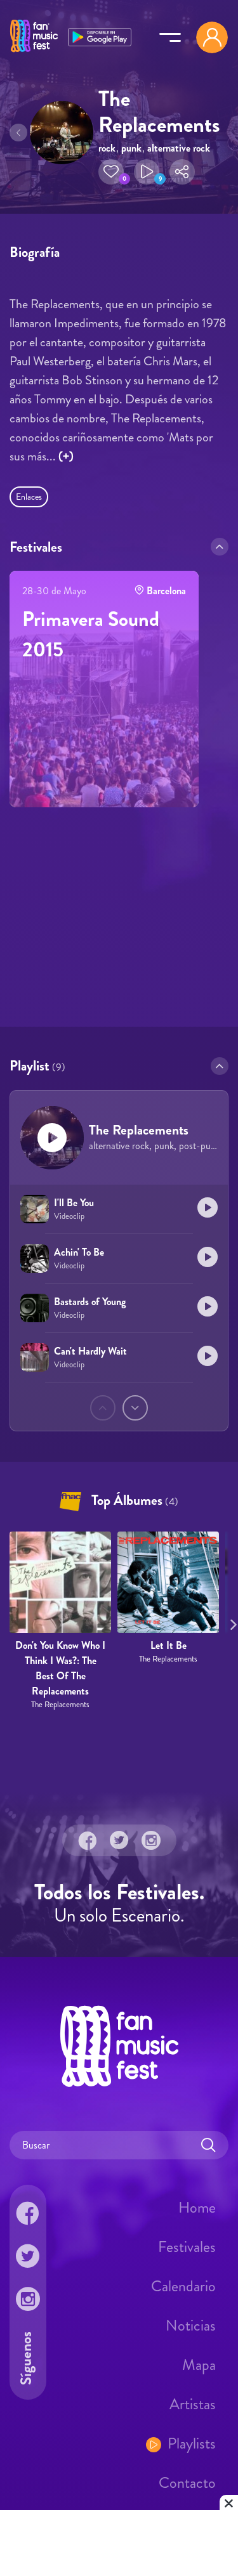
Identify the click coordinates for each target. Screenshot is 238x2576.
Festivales (187, 2247)
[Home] (34, 53)
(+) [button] (66, 456)
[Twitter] (119, 1840)
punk (131, 148)
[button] (111, 172)
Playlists (192, 2443)
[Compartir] (182, 172)
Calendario (183, 2286)
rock (107, 148)
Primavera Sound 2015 (91, 634)
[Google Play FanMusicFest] (100, 36)
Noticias (191, 2326)
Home (197, 2208)
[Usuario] (212, 37)
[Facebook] (88, 1840)
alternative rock (179, 148)
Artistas (193, 2404)
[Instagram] (151, 1840)
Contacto (187, 2483)
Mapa (199, 2365)
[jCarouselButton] (231, 1622)
